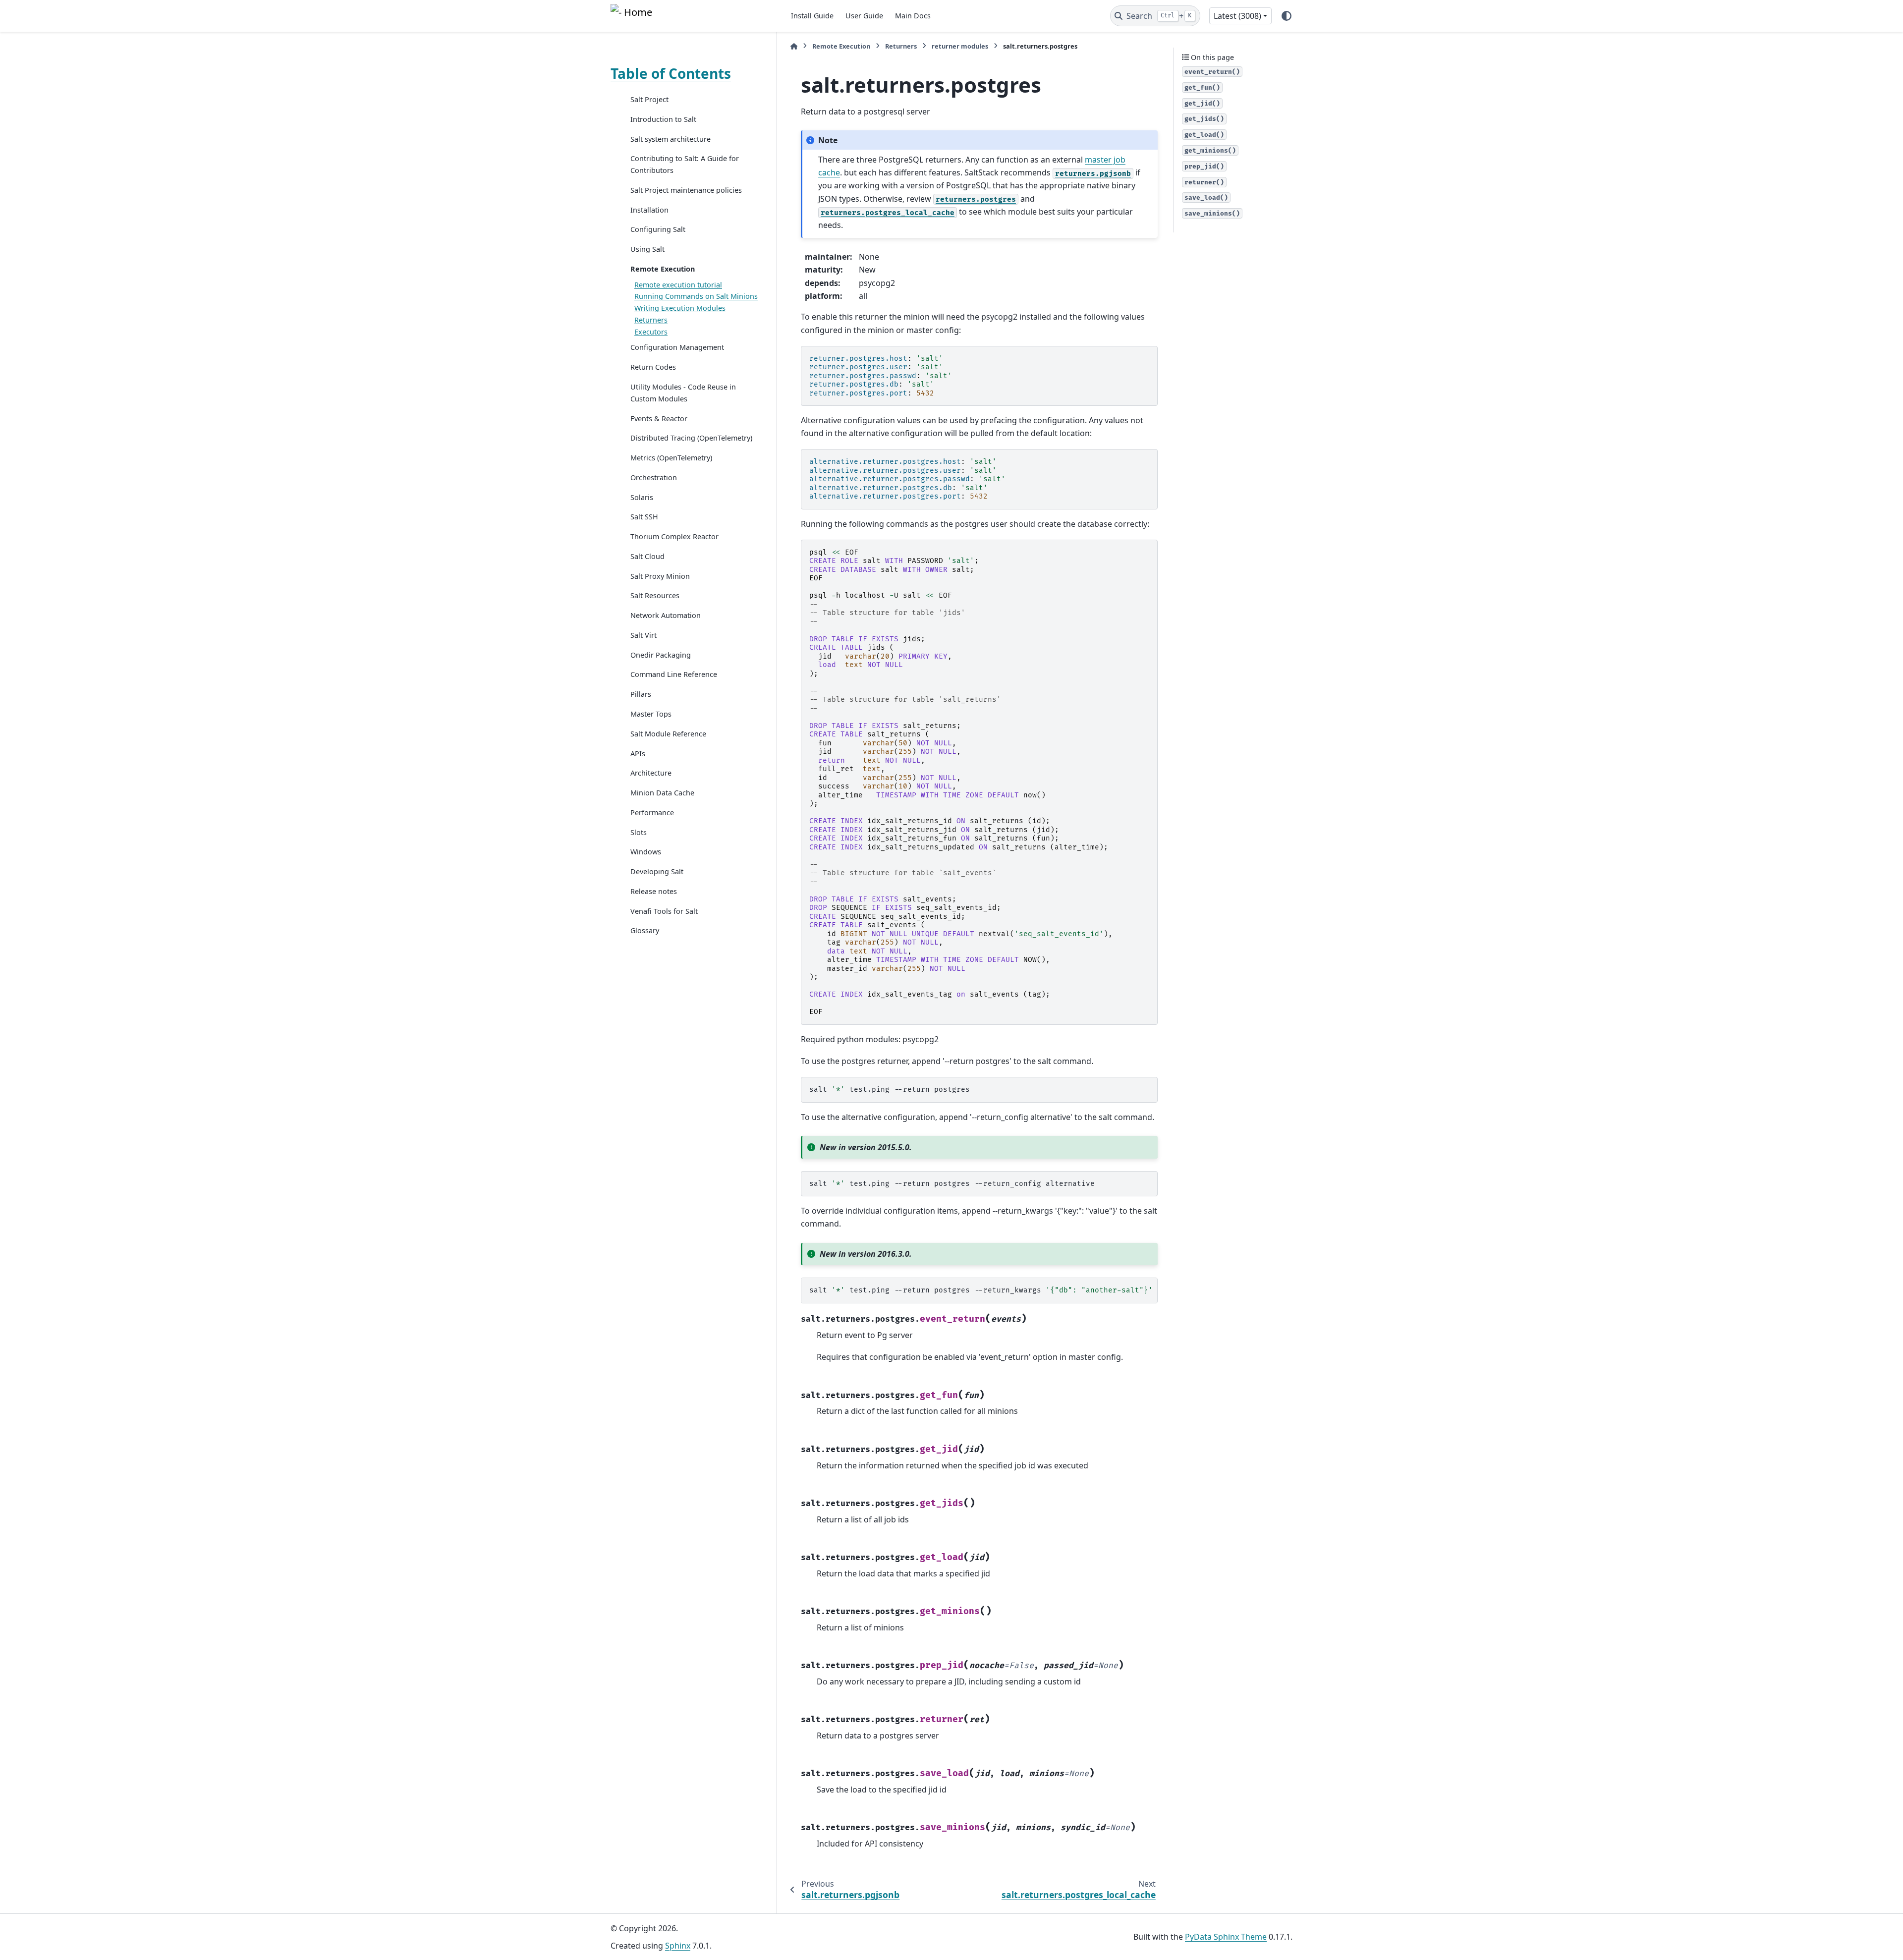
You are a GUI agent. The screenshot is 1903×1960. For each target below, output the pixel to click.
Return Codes (653, 367)
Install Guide (812, 16)
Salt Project (649, 99)
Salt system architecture (671, 139)
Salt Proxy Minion (660, 576)
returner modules (960, 46)
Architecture (651, 773)
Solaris (642, 497)
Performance (652, 812)
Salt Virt (644, 635)
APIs (638, 754)
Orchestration (654, 477)
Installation (649, 210)
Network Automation (666, 615)
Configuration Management (677, 347)
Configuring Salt (658, 229)
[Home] (794, 46)
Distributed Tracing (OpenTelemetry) (691, 438)
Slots (639, 832)
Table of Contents (671, 73)
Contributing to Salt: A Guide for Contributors (685, 164)
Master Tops (651, 714)
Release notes (654, 891)
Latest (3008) (1237, 16)
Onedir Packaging (661, 655)
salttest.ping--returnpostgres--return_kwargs (981, 1290)
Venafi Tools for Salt (664, 911)
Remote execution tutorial (678, 285)
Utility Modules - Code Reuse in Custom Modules (683, 393)
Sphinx (678, 1946)
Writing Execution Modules (680, 308)
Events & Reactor (659, 419)
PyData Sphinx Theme (1226, 1937)
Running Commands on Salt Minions (696, 296)
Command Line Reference (674, 674)
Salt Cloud (647, 556)
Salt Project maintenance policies (686, 190)
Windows (646, 852)
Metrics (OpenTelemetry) (671, 458)
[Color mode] (1287, 16)
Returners (651, 320)
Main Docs (913, 16)
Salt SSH (644, 517)
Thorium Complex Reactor (674, 536)
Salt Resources (655, 595)
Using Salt (647, 249)
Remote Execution (663, 269)
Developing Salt (657, 871)
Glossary (645, 930)
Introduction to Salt (663, 119)
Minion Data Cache (662, 793)
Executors (651, 332)
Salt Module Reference (668, 734)
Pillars (641, 694)
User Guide (864, 16)
